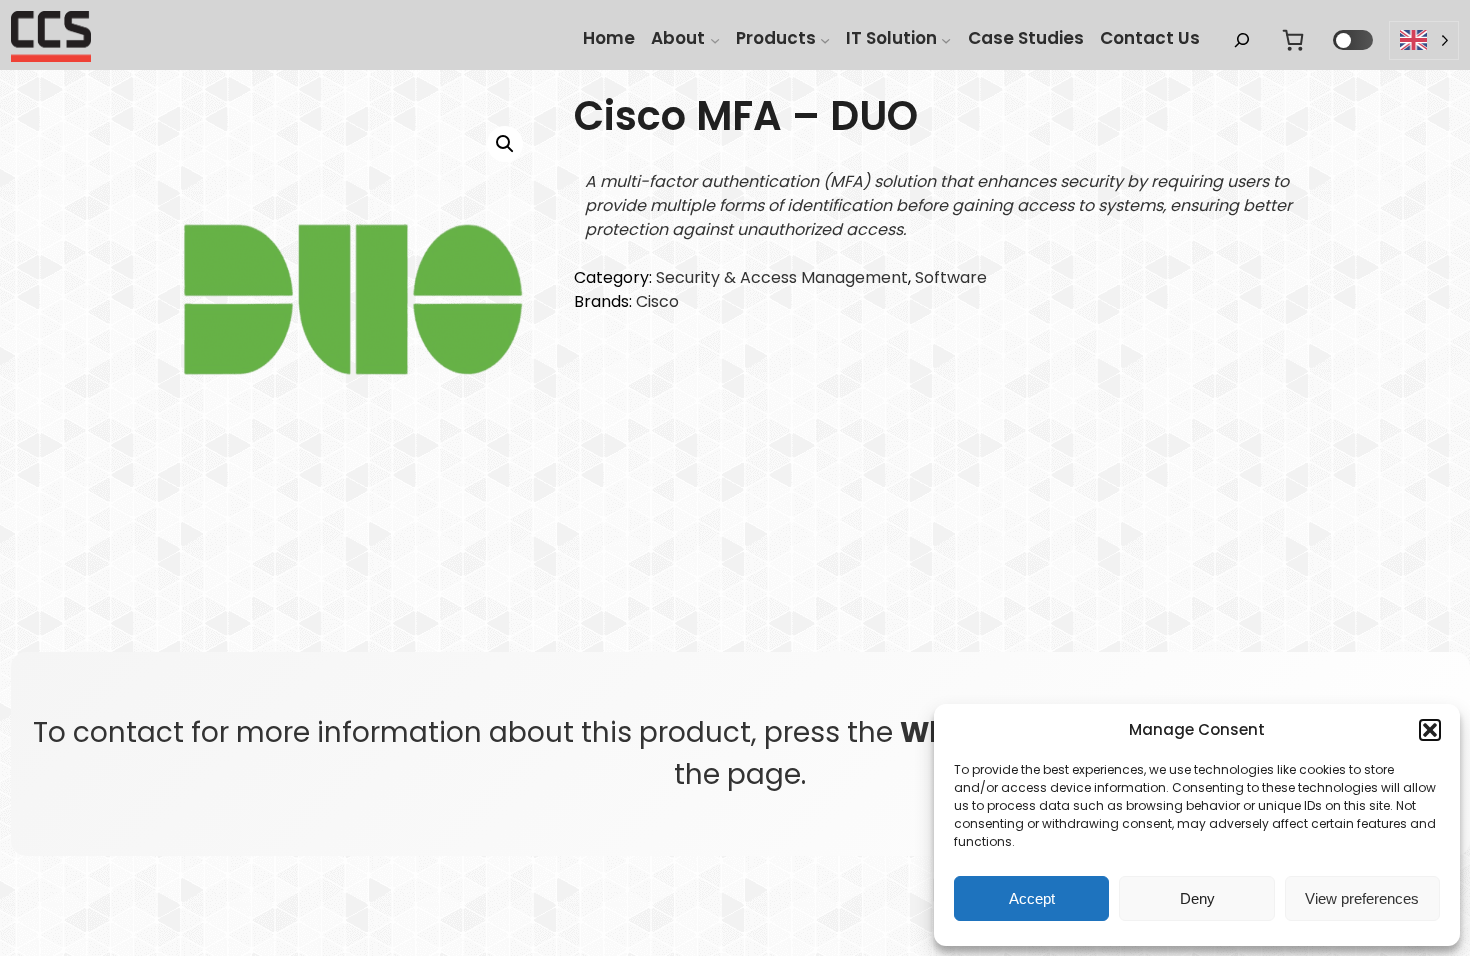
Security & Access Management (782, 277)
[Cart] (1293, 40)
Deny (1197, 898)
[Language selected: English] (1424, 40)
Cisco (657, 301)
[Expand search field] (1242, 40)
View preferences (1362, 898)
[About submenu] (715, 40)
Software (951, 277)
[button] (1430, 730)
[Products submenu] (825, 40)
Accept (1032, 898)
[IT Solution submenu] (946, 40)
